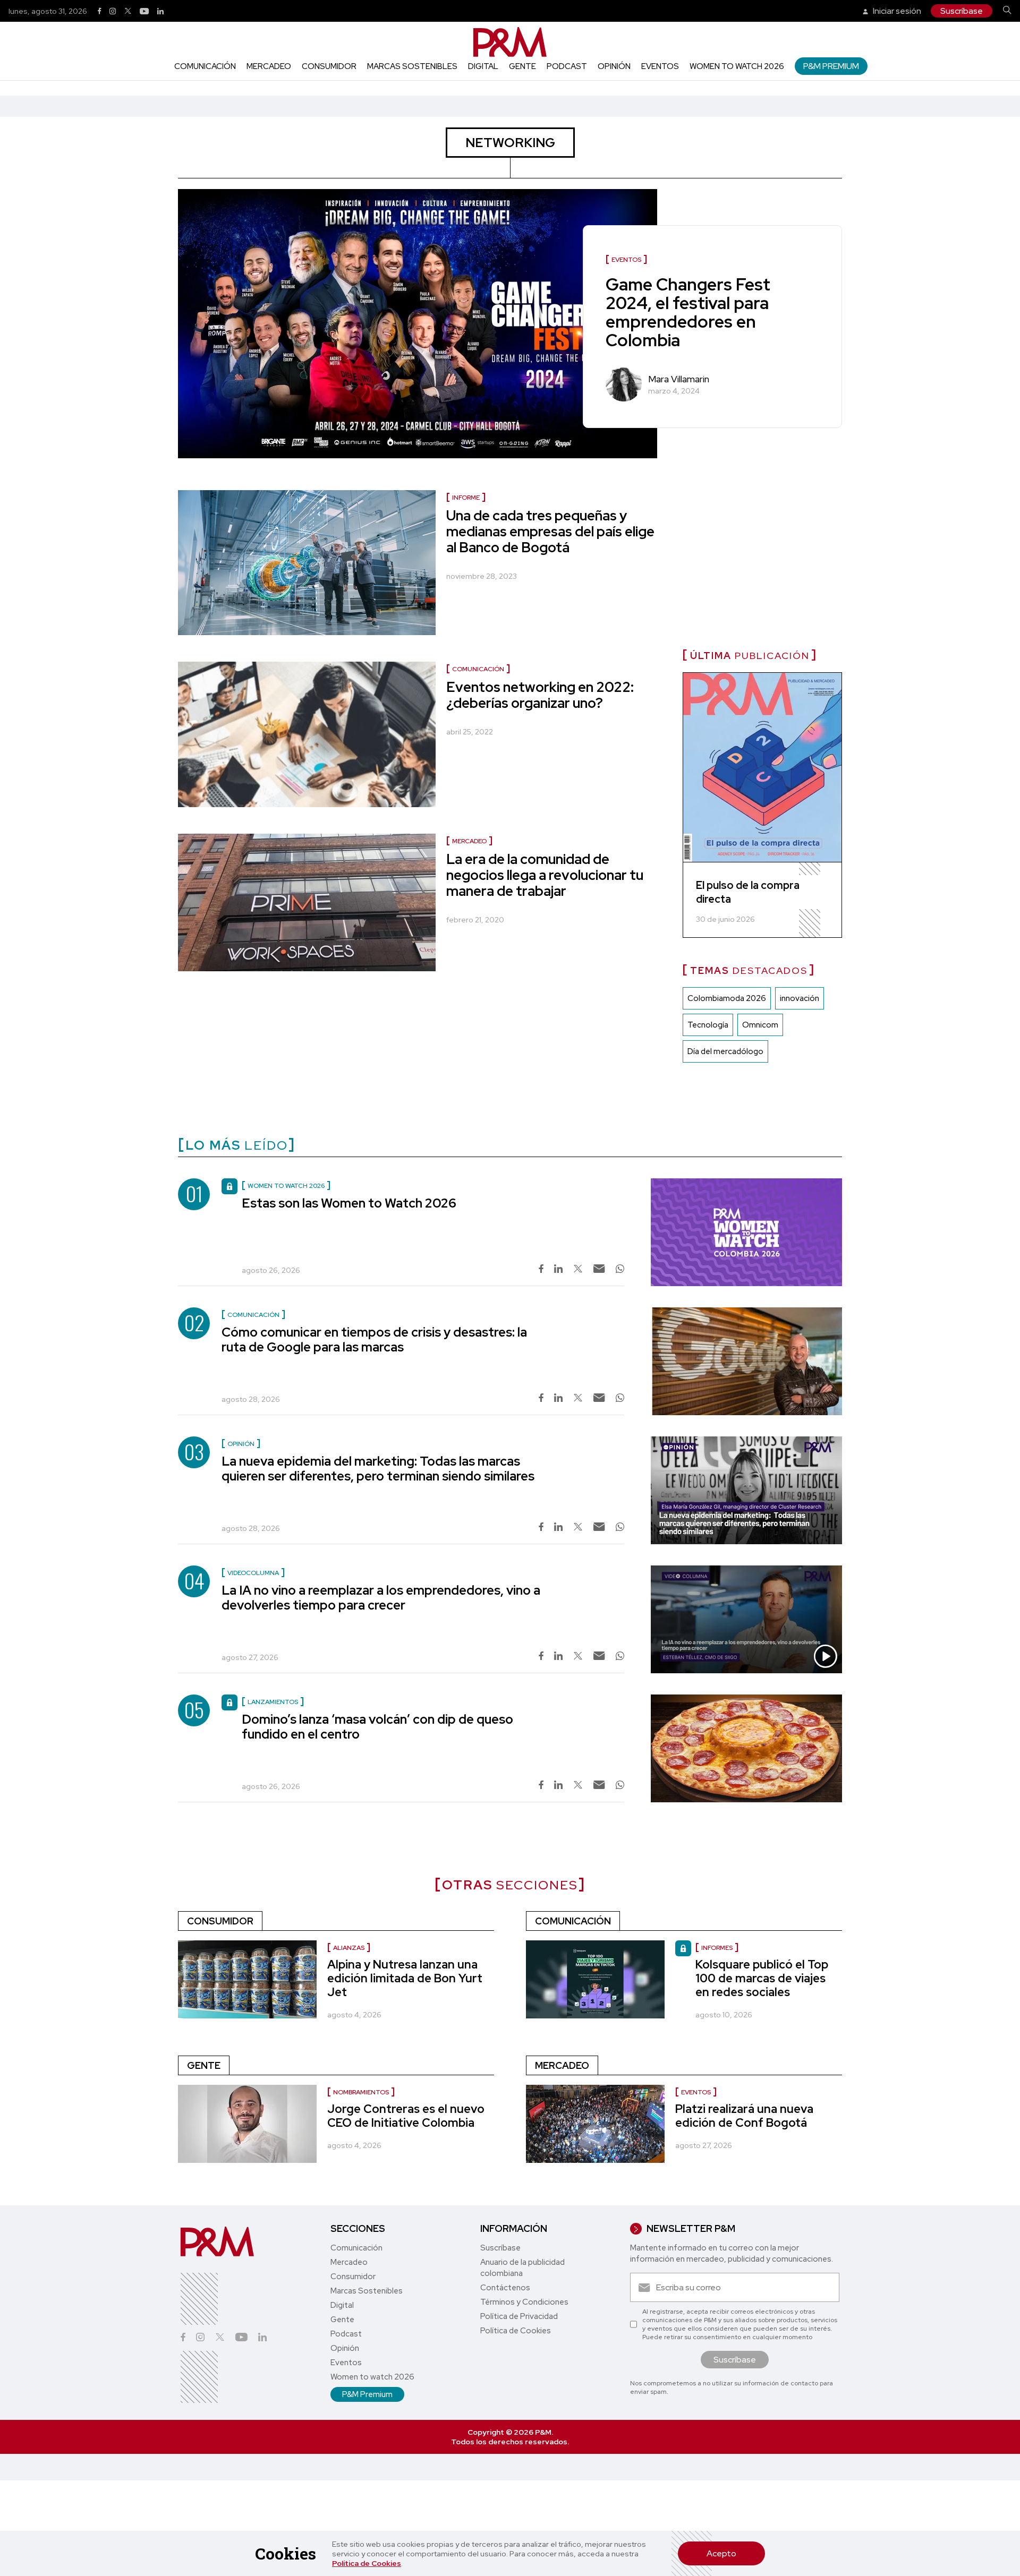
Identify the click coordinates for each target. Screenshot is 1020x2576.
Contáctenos (505, 2288)
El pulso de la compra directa (748, 892)
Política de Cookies (367, 2563)
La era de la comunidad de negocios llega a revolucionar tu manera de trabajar (545, 875)
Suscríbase (962, 11)
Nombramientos (361, 2092)
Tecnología (708, 1025)
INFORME (466, 498)
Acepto (721, 2553)
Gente (522, 66)
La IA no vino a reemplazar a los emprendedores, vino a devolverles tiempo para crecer (381, 1598)
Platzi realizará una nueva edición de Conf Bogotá (744, 2116)
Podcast (567, 66)
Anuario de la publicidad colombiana (522, 2268)
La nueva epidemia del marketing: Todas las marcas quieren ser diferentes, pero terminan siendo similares (378, 1469)
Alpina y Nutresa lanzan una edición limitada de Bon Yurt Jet (405, 1978)
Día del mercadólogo (725, 1051)
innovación (800, 998)
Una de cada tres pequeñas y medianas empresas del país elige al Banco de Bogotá (550, 532)
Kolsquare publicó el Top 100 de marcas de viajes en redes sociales (762, 1978)
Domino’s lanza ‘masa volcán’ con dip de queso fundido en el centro (377, 1727)
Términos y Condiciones (524, 2302)
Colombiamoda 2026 (727, 998)
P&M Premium (831, 66)
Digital (483, 66)
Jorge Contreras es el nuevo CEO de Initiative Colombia (406, 2116)
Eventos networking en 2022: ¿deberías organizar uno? (540, 695)
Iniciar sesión (896, 11)
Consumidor (329, 66)
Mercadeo (269, 66)
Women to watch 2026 (737, 66)
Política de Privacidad (519, 2316)
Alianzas (349, 1948)
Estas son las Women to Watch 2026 (349, 1203)
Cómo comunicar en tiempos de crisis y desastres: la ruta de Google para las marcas (374, 1340)
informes (717, 1948)
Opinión (614, 66)
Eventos (660, 66)
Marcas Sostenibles (412, 66)
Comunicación (205, 66)
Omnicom (760, 1025)
